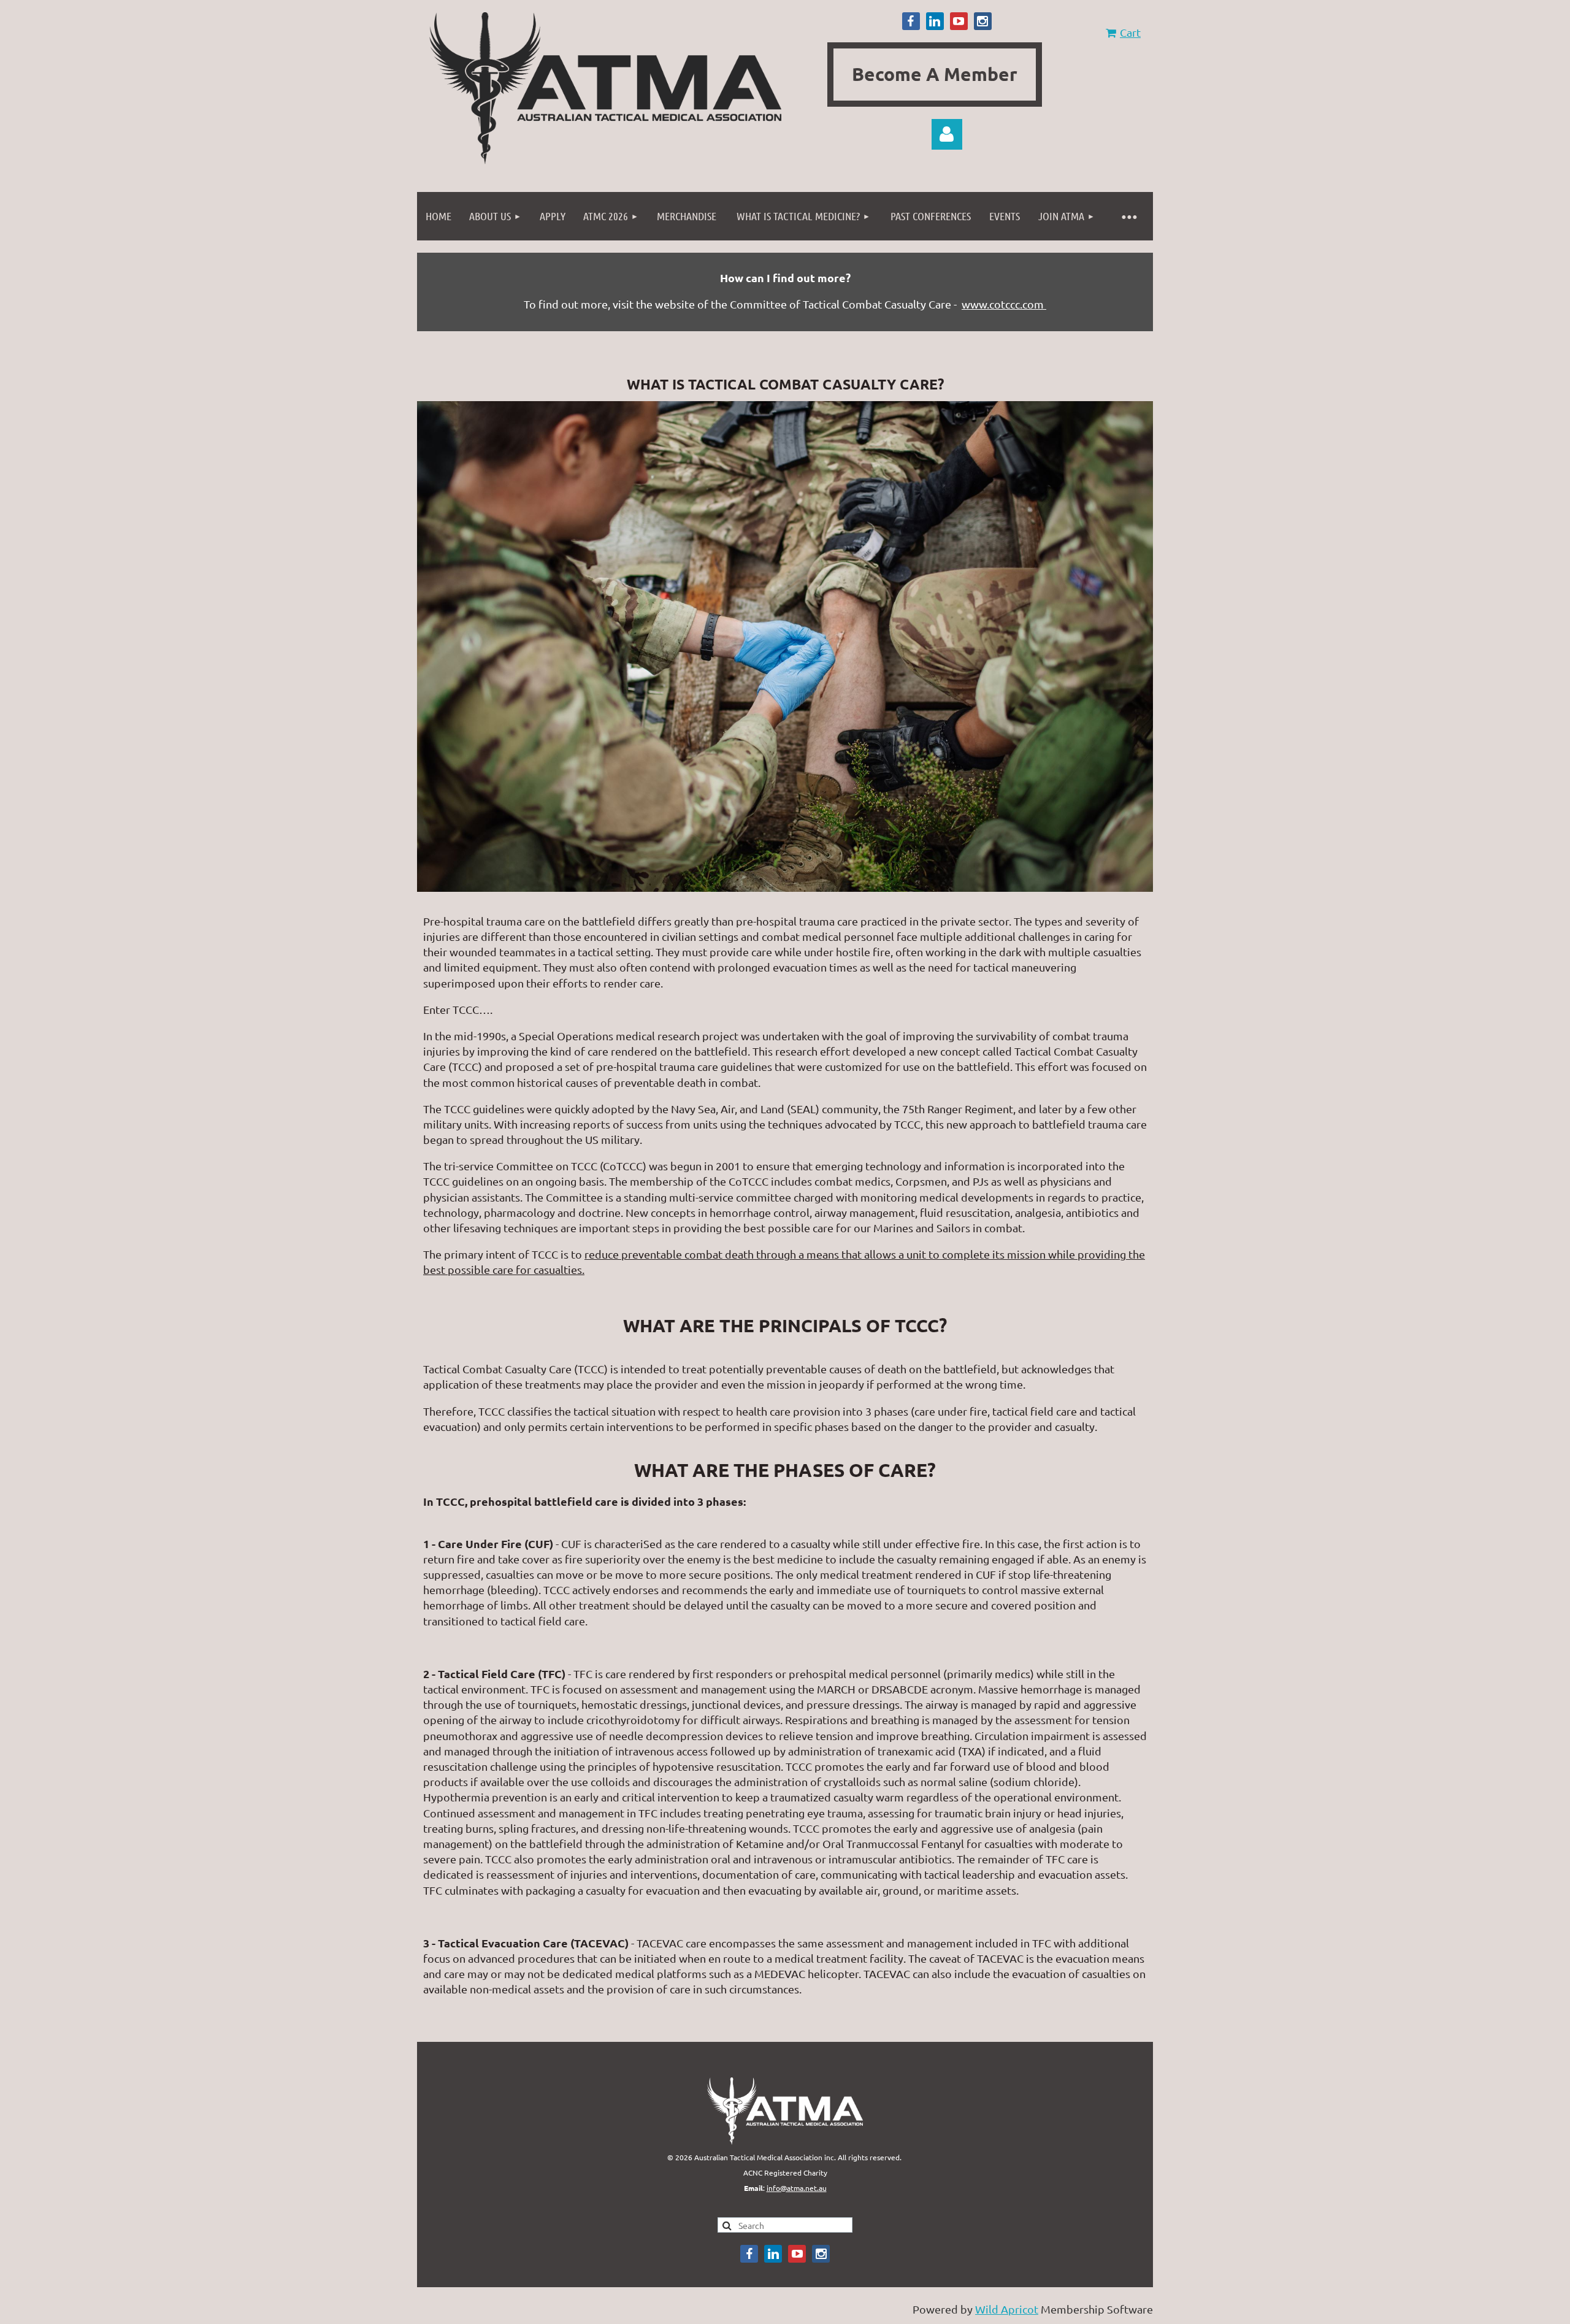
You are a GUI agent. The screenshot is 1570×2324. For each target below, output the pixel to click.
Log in (947, 134)
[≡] (1128, 216)
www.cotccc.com (1004, 304)
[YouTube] (959, 21)
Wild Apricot (1007, 2309)
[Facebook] (911, 21)
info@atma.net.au (797, 2188)
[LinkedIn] (935, 21)
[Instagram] (983, 21)
